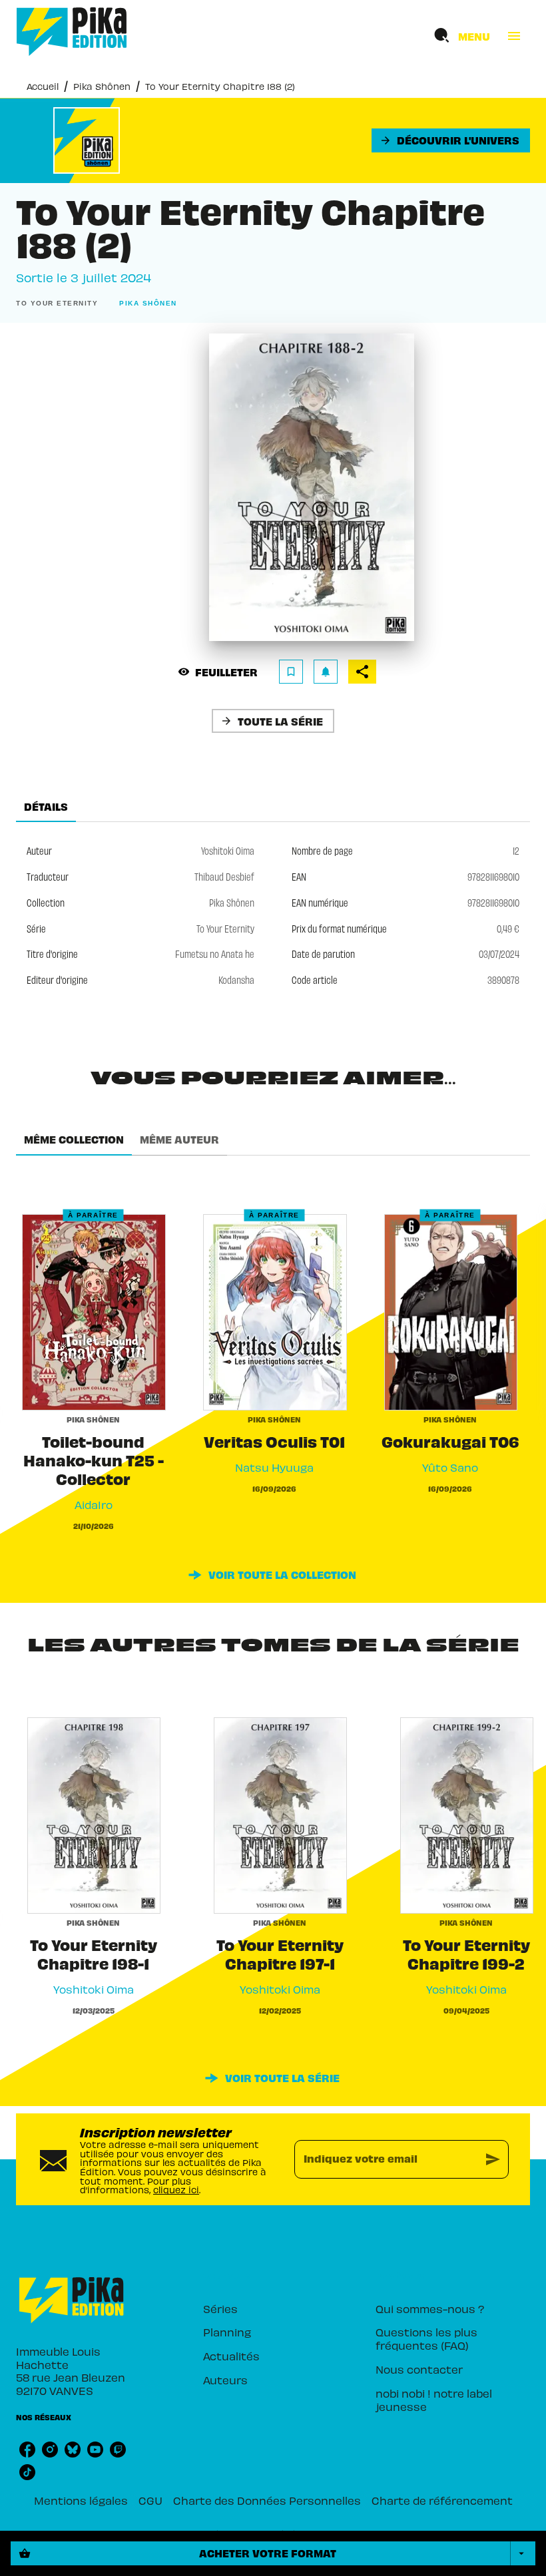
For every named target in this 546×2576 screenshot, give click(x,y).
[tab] (46, 806)
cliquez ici (176, 2190)
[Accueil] (72, 32)
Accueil (43, 86)
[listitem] (27, 2450)
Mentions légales (81, 2500)
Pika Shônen (102, 86)
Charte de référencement (442, 2500)
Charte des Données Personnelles (267, 2500)
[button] (451, 140)
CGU (150, 2500)
